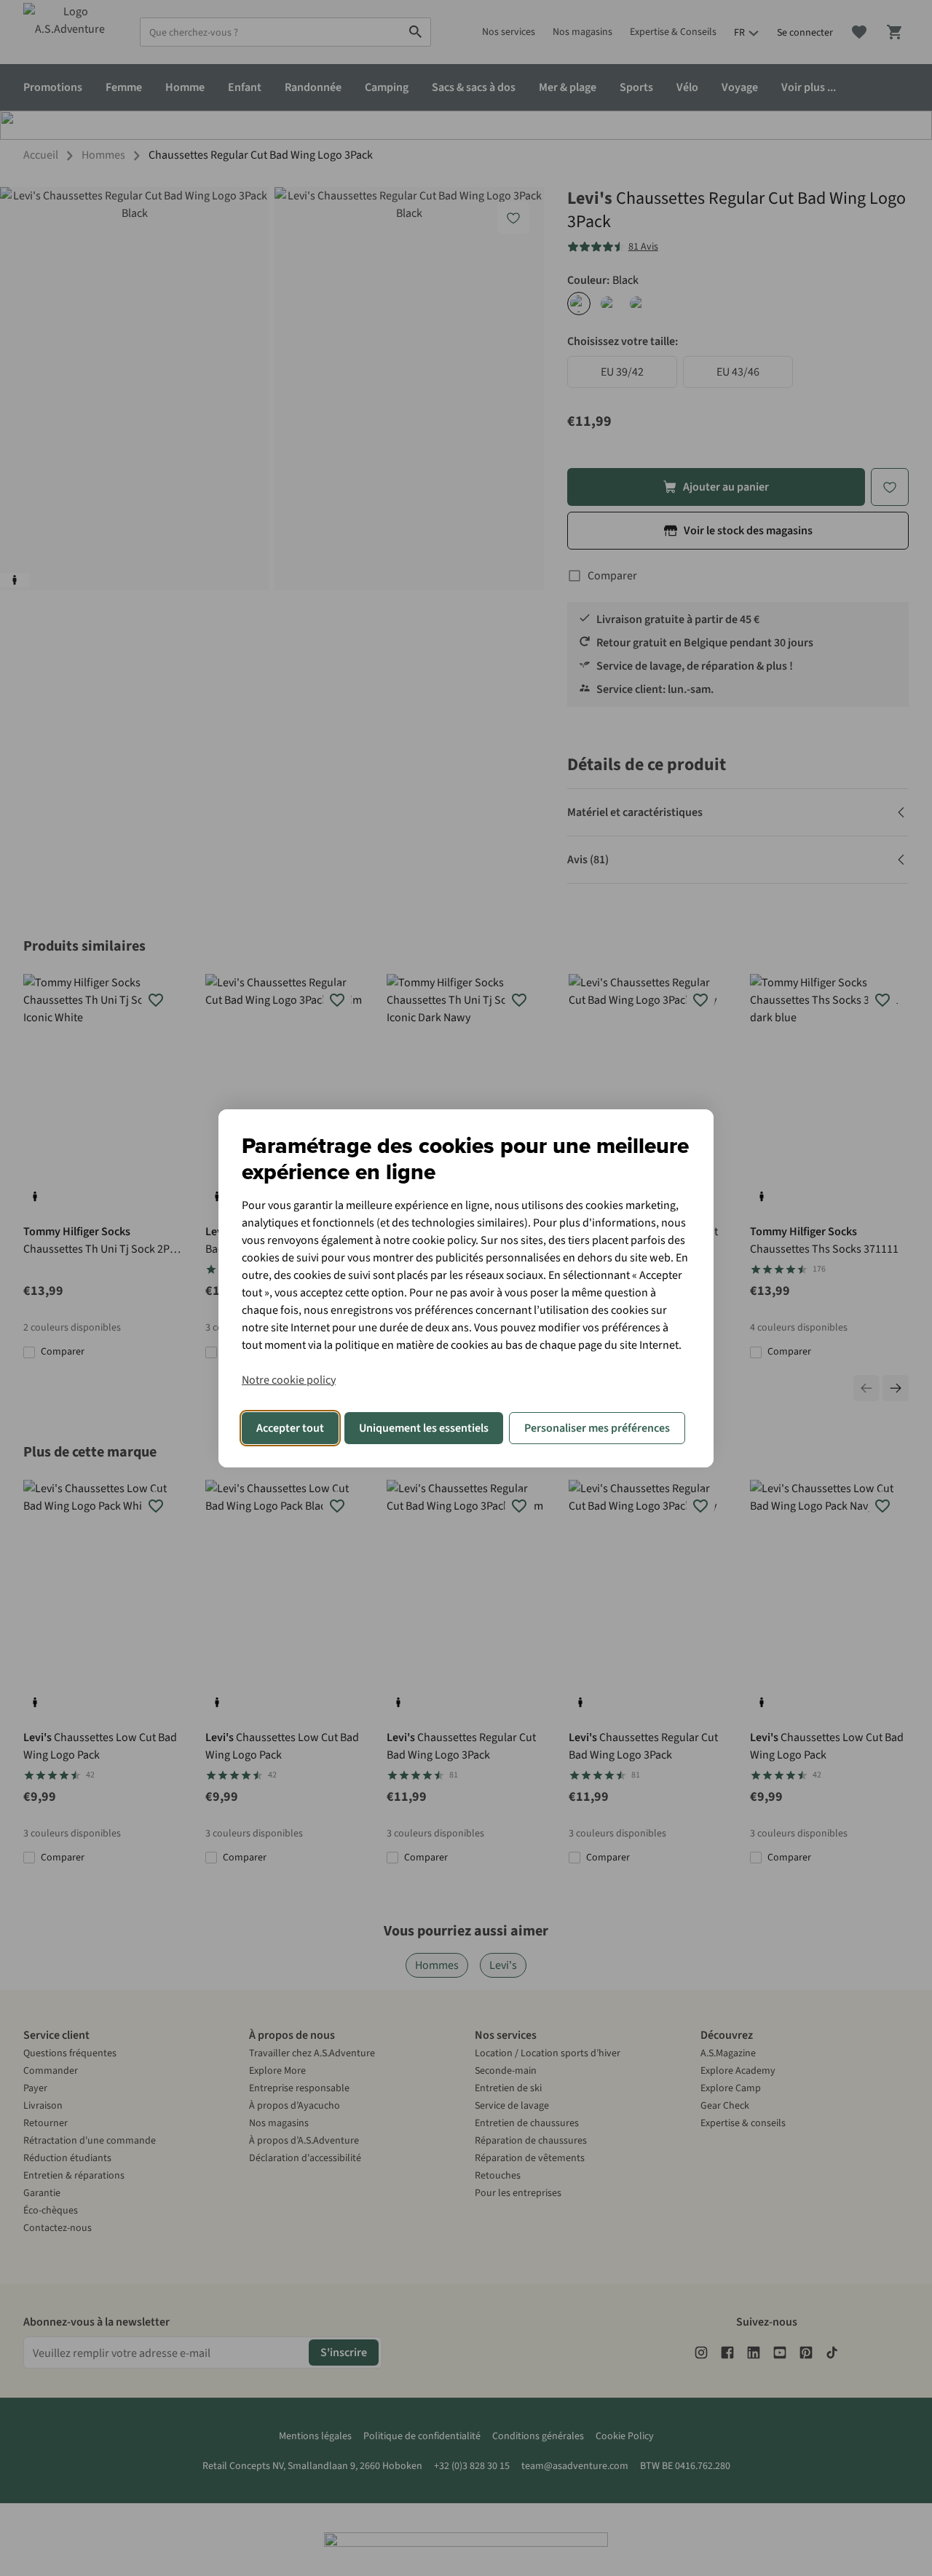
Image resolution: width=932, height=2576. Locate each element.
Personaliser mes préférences (597, 1428)
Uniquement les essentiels (424, 1428)
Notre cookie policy (289, 1380)
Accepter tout (290, 1428)
